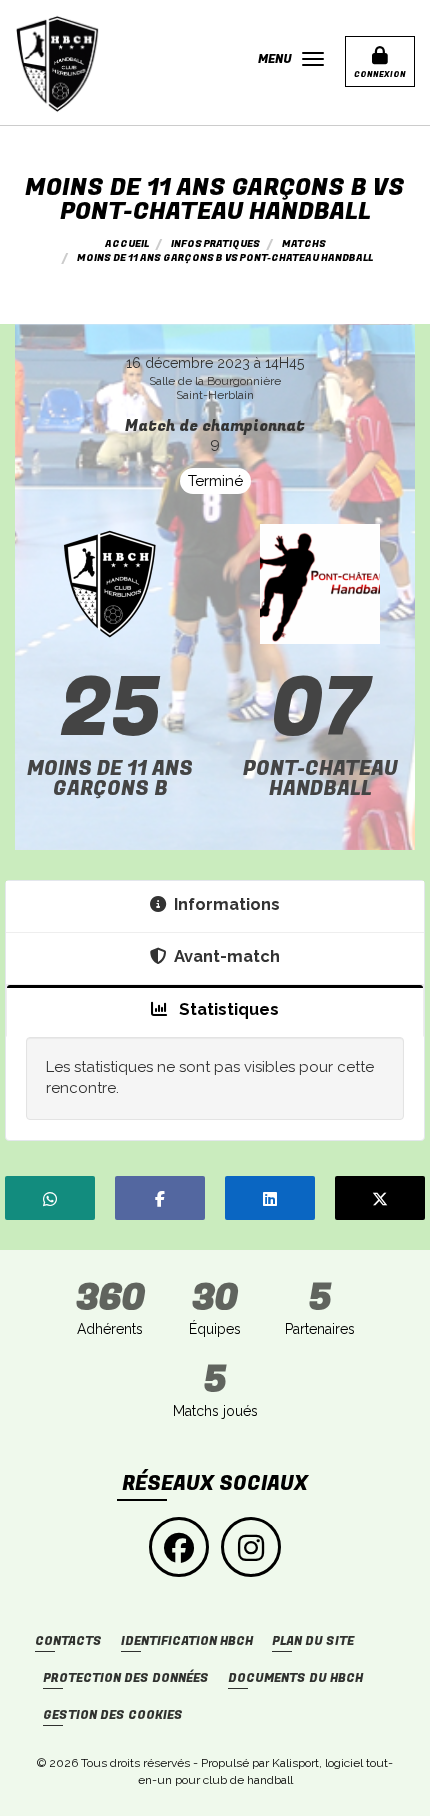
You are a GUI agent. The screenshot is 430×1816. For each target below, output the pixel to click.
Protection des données (126, 1678)
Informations (227, 904)
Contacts (68, 1641)
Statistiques (227, 1009)
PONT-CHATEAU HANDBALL (320, 778)
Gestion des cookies (113, 1715)
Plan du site (313, 1641)
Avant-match (227, 956)
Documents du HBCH (295, 1678)
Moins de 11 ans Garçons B (110, 778)
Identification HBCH (187, 1641)
